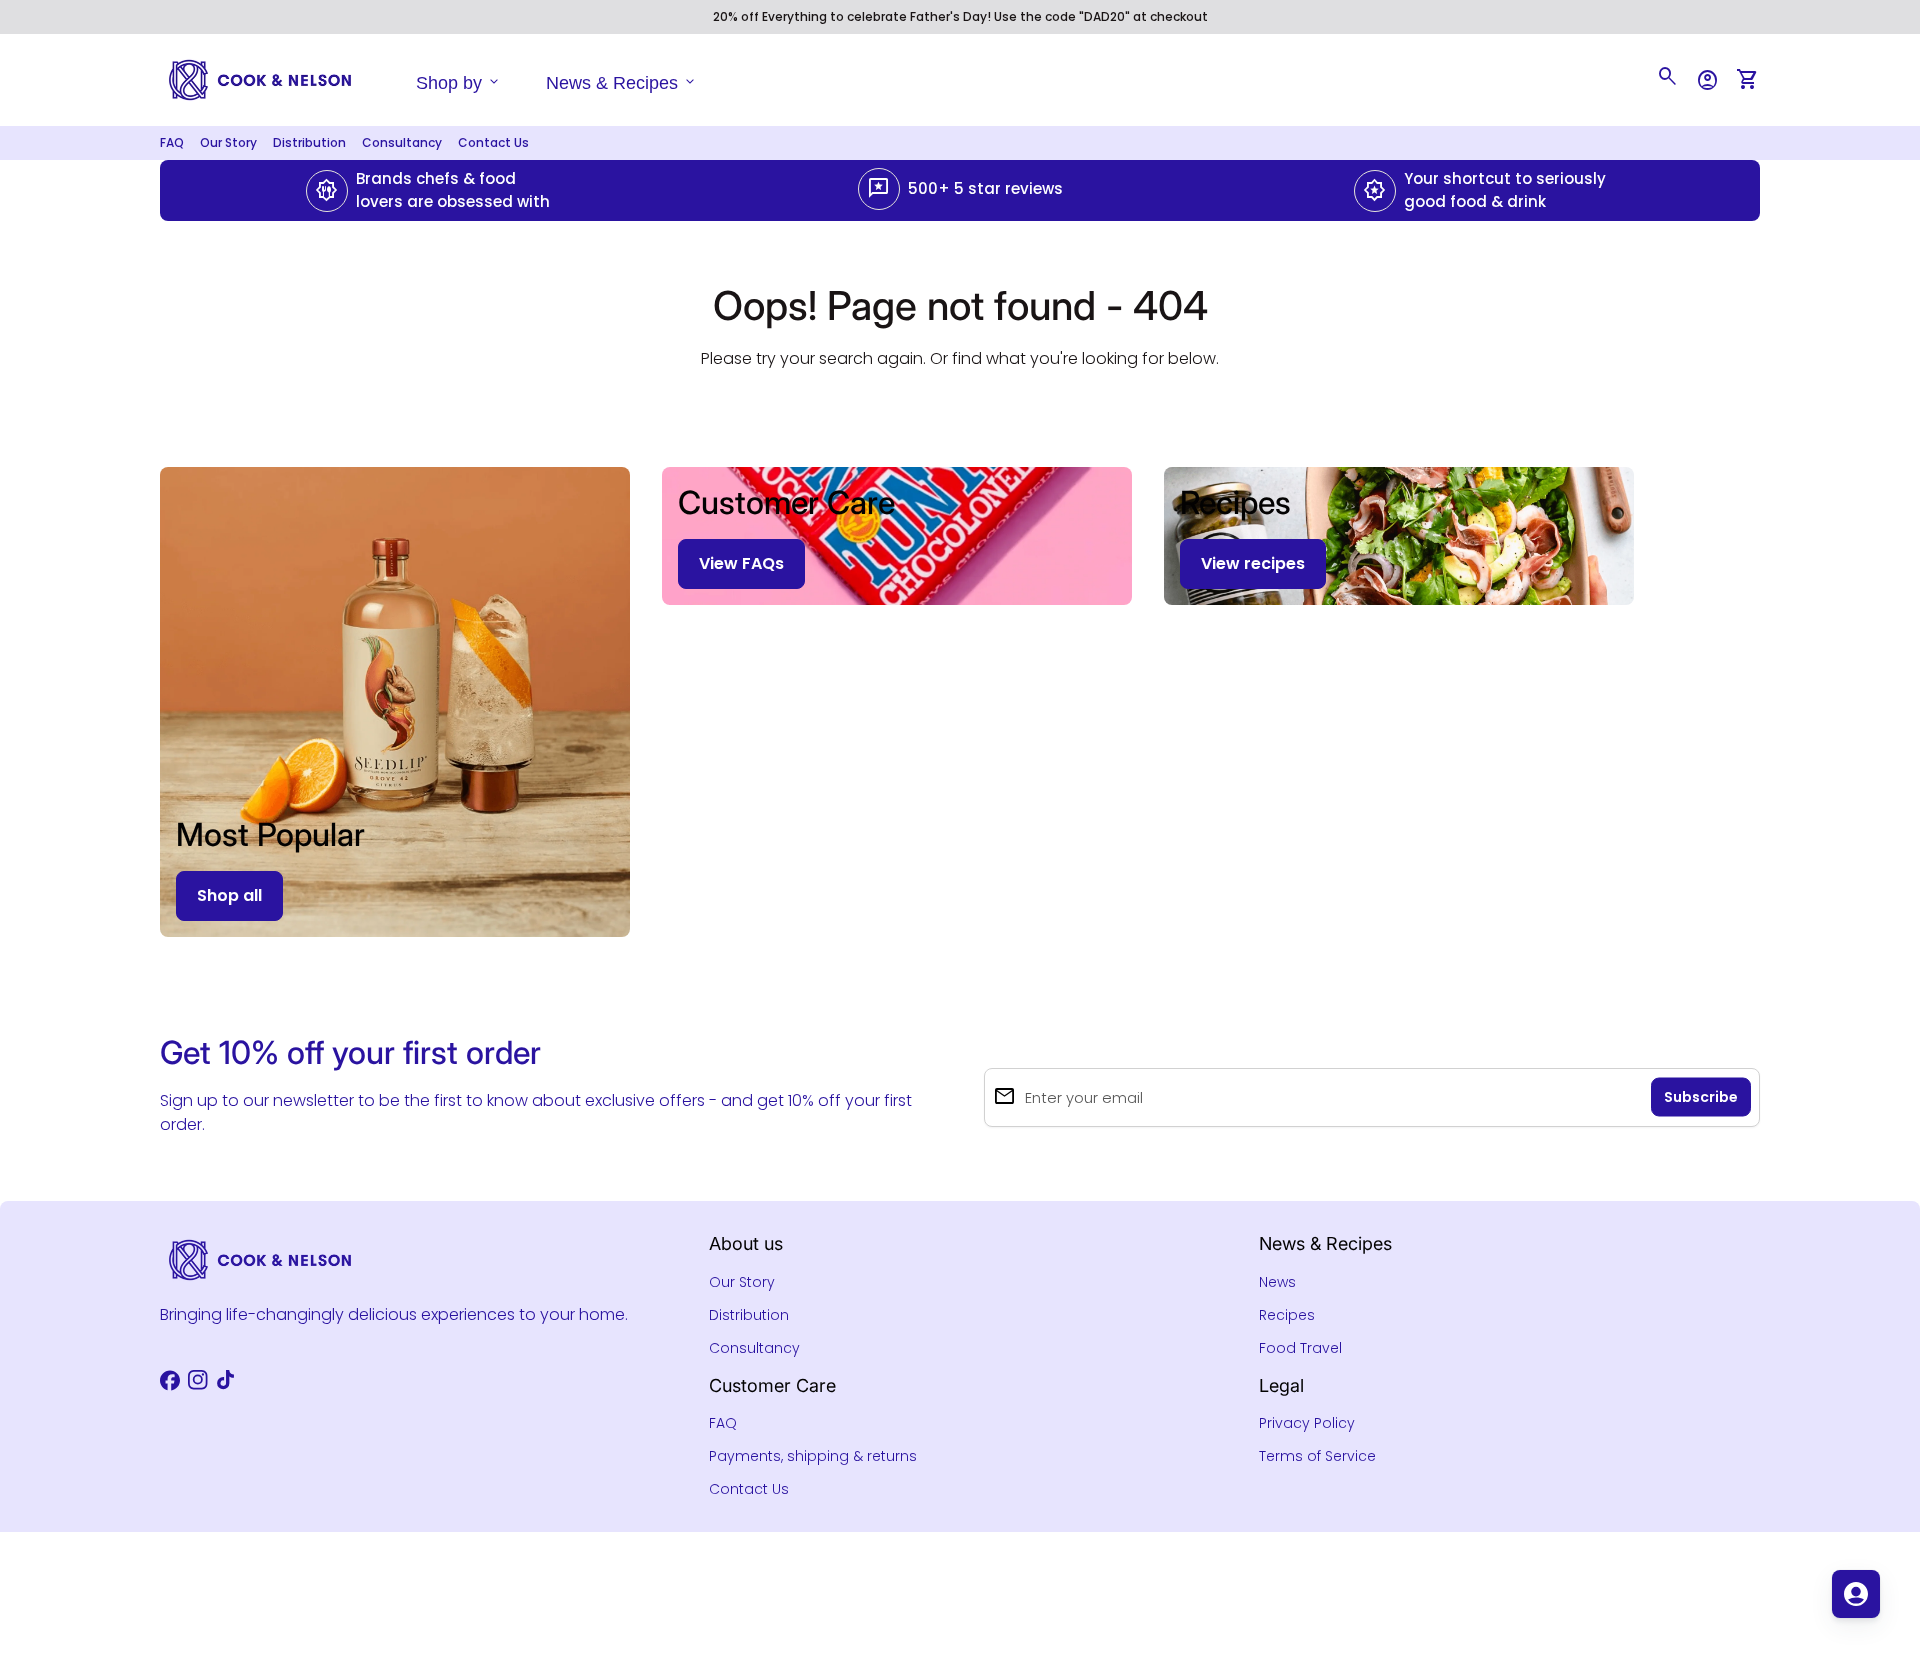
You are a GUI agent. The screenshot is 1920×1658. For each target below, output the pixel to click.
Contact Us (493, 142)
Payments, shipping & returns (813, 1456)
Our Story (228, 142)
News (1277, 1282)
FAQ (172, 142)
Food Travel (1300, 1348)
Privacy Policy (1307, 1423)
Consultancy (402, 142)
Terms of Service (1317, 1456)
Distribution (309, 142)
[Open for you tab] (1856, 1594)
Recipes (1287, 1315)
